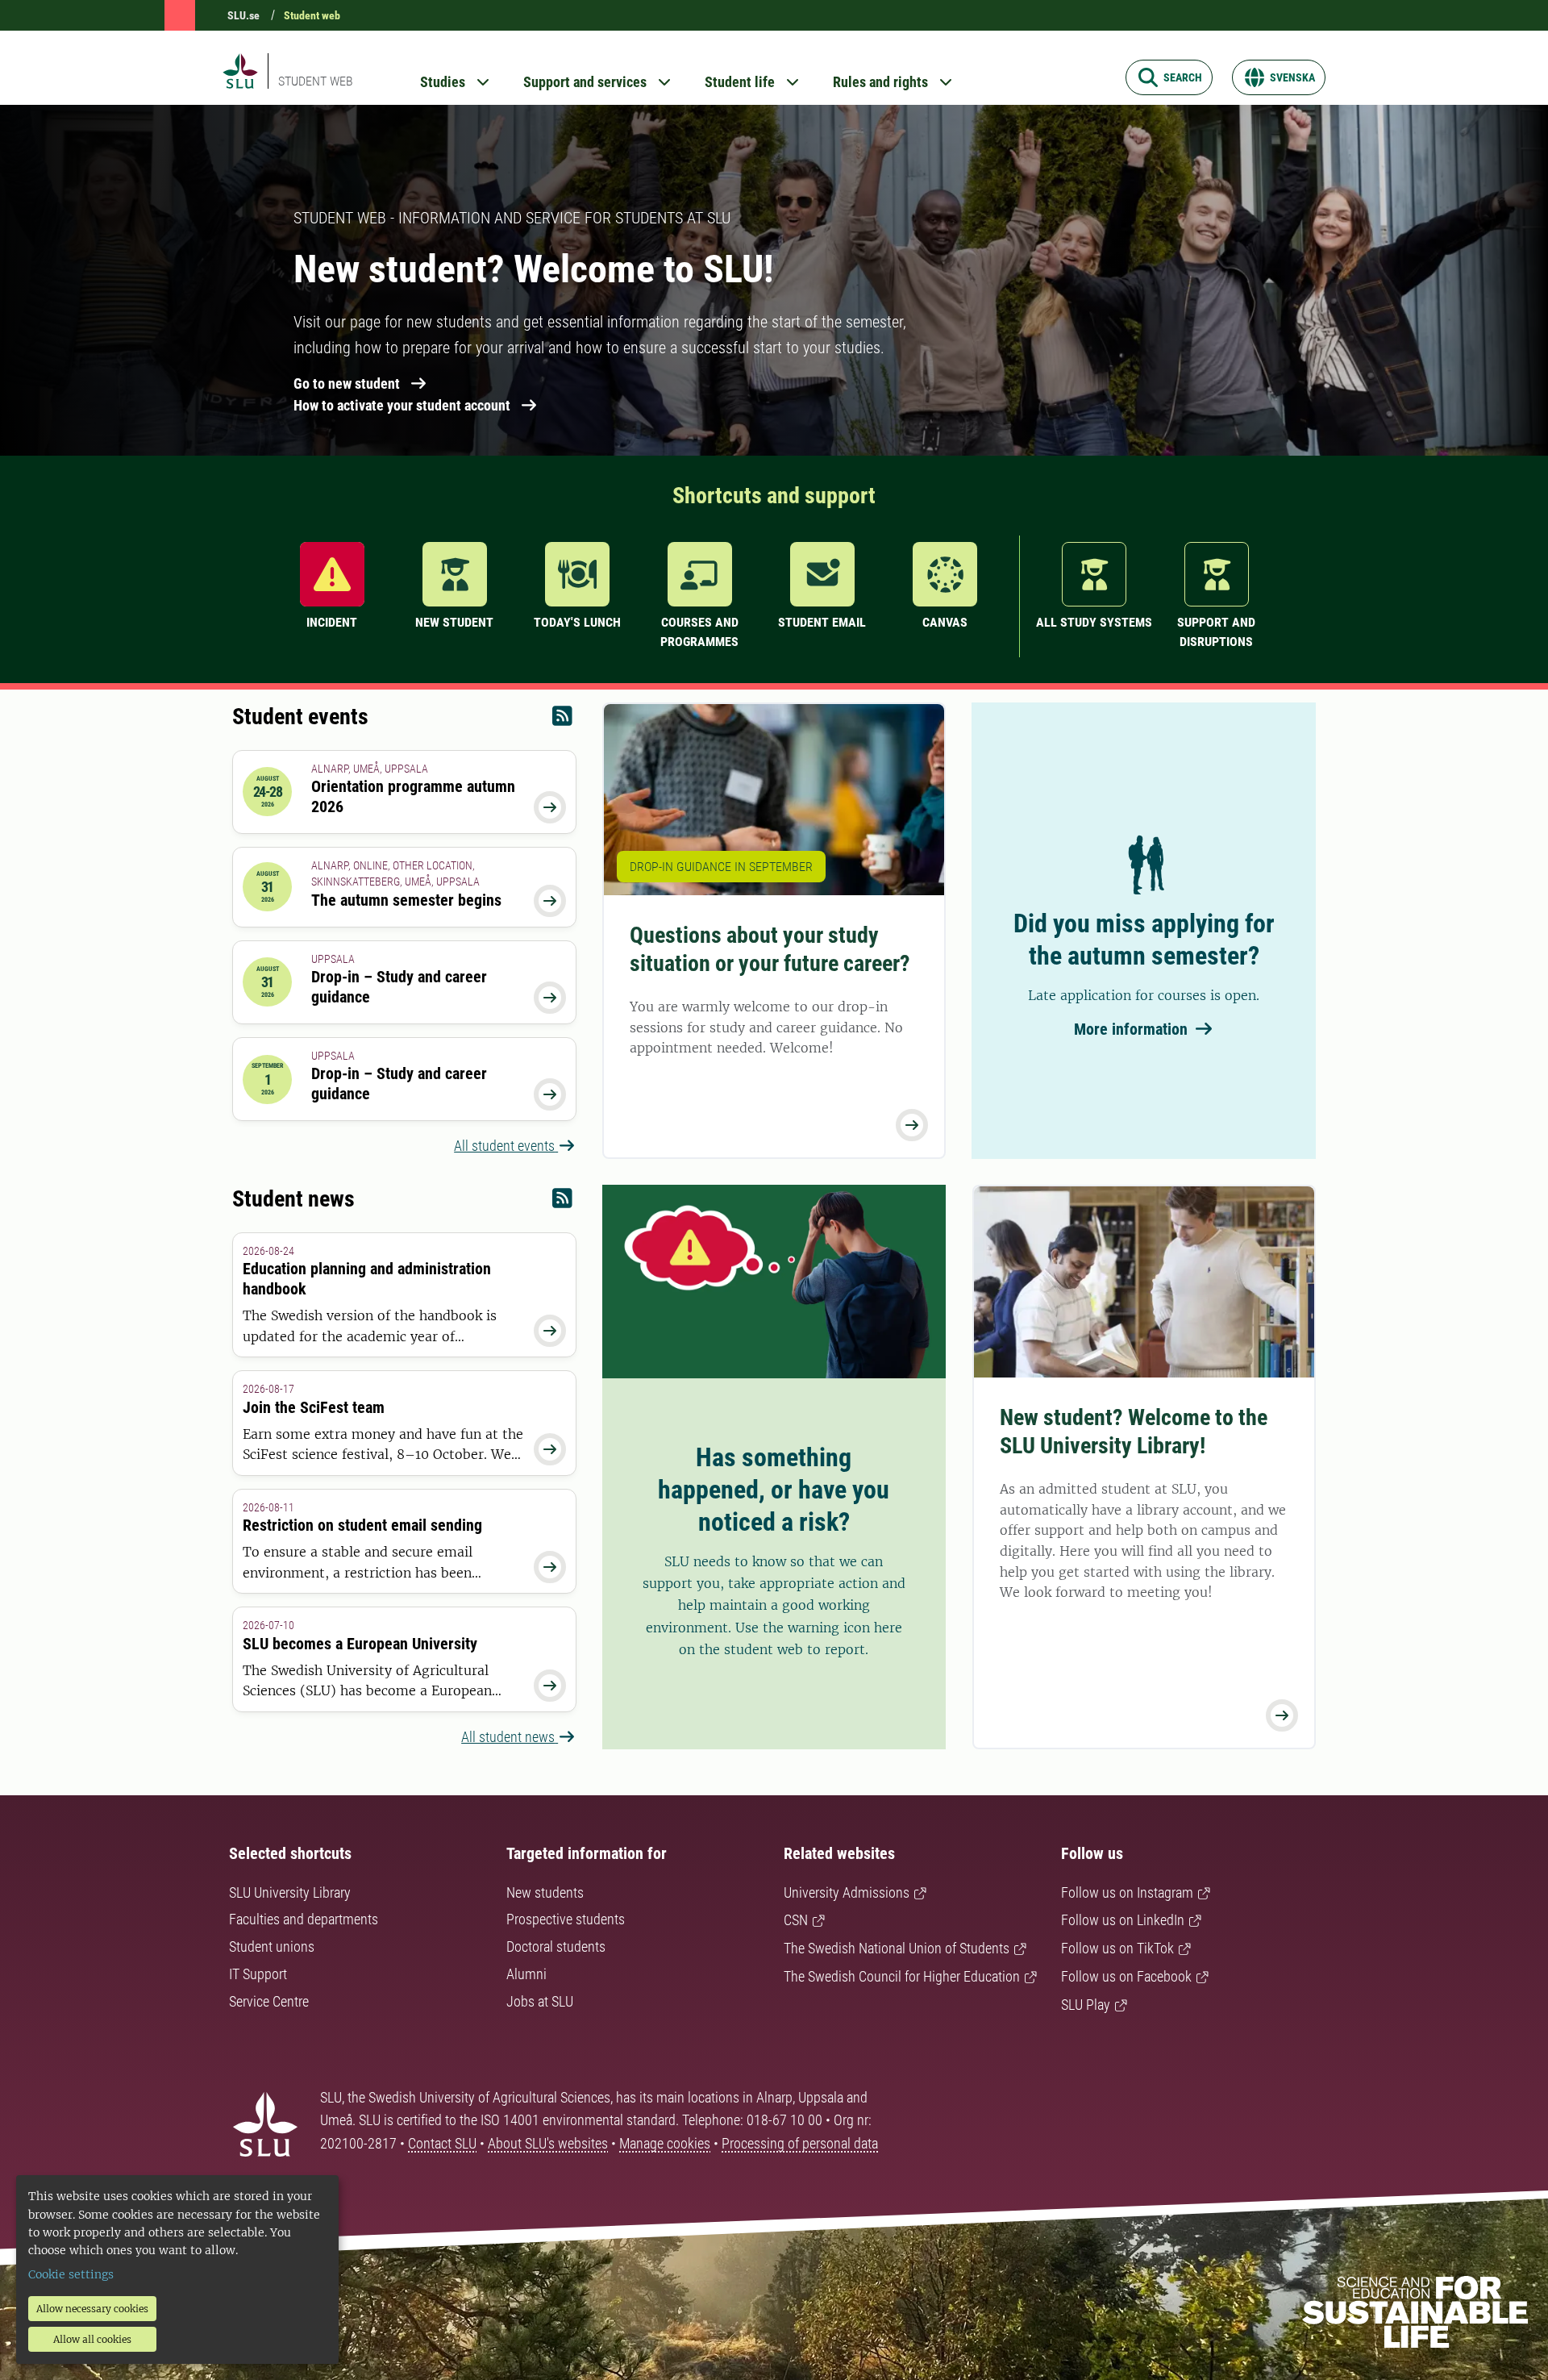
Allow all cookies (92, 2339)
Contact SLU (442, 2143)
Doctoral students (556, 1947)
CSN (796, 1920)
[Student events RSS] (562, 720)
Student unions (272, 1947)
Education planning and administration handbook (367, 1279)
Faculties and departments (304, 1919)
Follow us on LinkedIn (1123, 1920)
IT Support (258, 1974)
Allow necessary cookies (92, 2309)
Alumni (526, 1974)
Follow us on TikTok (1117, 1948)
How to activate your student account (402, 405)
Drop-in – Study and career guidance (399, 987)
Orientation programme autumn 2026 (413, 796)
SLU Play (1086, 2005)
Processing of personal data (800, 2143)
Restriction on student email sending (362, 1525)
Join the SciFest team (314, 1407)
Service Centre (269, 2001)
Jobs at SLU (540, 2001)
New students (545, 1892)
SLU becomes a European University (360, 1644)
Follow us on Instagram (1127, 1892)
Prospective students (566, 1919)
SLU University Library (290, 1892)
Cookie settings (71, 2274)
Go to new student (347, 383)
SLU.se (243, 15)
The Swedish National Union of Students (897, 1948)
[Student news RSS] (562, 1202)
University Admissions (847, 1892)
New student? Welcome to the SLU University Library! (1134, 1432)
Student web (312, 15)
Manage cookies (665, 2143)
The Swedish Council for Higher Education (902, 1976)
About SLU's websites (548, 2143)
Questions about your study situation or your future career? (770, 949)
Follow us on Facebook (1126, 1976)
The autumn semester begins (406, 900)
